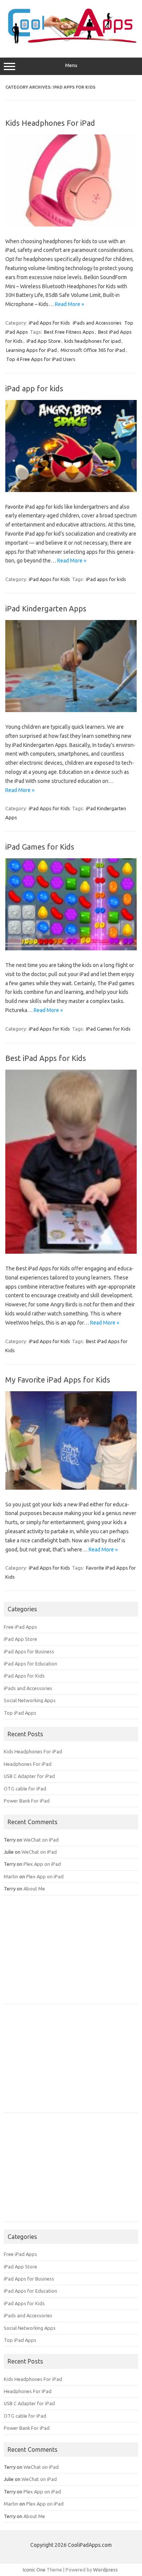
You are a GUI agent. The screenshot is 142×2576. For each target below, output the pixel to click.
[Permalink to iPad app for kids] (71, 490)
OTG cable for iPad (25, 1789)
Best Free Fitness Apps (69, 332)
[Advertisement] (61, 1952)
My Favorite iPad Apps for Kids (58, 1380)
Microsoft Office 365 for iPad (93, 350)
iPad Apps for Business (29, 1651)
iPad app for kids (34, 388)
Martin (11, 1876)
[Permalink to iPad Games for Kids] (71, 948)
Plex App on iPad (42, 1864)
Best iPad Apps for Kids (46, 1058)
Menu (71, 65)
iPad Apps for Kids (49, 323)
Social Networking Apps (30, 1700)
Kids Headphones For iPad (50, 123)
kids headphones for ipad (93, 341)
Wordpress (105, 2570)
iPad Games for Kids (40, 847)
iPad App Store (44, 341)
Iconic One (34, 2570)
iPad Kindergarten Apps (46, 608)
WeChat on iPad (41, 1840)
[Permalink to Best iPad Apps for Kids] (71, 1252)
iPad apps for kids (106, 579)
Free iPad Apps (20, 1627)
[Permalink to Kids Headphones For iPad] (71, 225)
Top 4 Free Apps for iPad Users (41, 359)
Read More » (69, 304)
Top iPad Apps (20, 1713)
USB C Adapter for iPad (29, 1776)
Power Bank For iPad (27, 1801)
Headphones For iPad (28, 1764)
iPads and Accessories (97, 323)
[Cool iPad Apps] (71, 42)
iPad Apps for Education (30, 1664)
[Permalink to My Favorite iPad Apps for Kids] (71, 1488)
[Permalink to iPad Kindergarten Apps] (71, 710)
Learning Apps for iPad (31, 350)
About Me (34, 1889)
